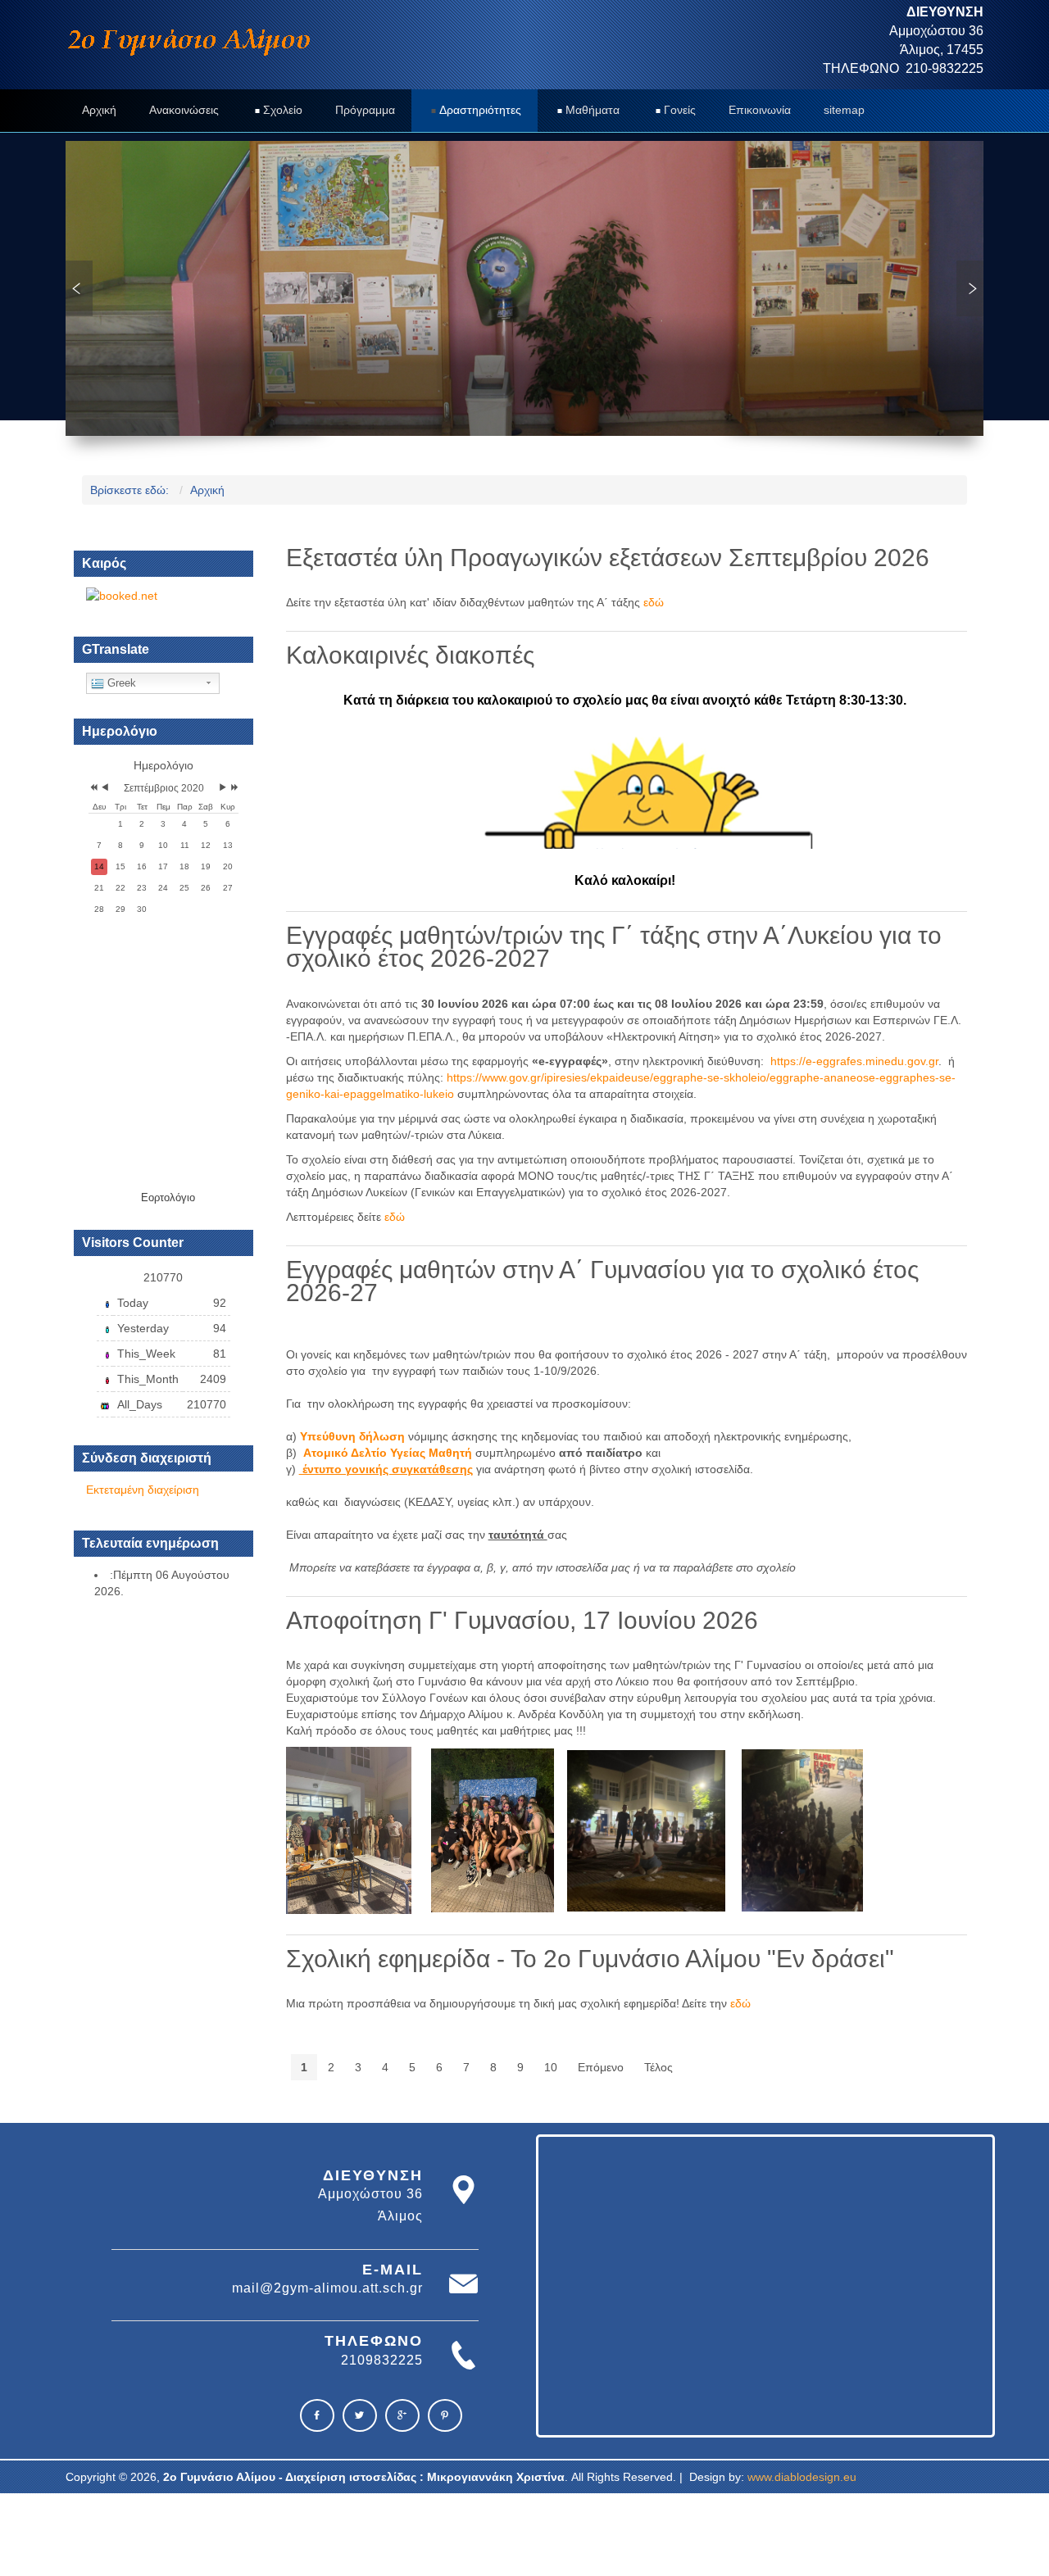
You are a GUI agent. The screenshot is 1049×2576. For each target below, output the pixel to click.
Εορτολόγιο (168, 1197)
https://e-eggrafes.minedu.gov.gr (854, 1061)
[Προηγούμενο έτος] (92, 789)
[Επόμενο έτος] (233, 789)
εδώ (654, 602)
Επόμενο (601, 2067)
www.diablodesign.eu (802, 2477)
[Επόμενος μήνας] (223, 789)
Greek (120, 683)
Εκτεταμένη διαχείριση (143, 1490)
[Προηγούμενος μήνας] (105, 789)
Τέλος (658, 2067)
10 (551, 2067)
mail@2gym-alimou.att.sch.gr (327, 2288)
